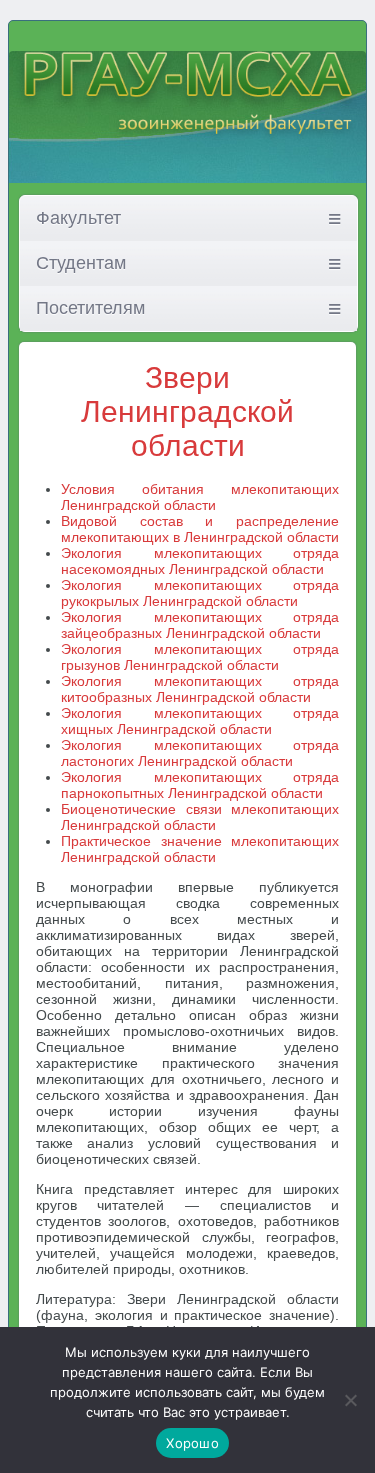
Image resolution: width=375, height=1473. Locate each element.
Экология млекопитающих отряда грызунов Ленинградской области (200, 657)
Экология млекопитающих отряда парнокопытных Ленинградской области (200, 785)
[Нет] (350, 1400)
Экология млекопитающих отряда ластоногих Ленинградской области (200, 753)
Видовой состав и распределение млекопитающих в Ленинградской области (200, 529)
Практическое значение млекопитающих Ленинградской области (200, 849)
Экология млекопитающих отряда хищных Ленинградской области (200, 721)
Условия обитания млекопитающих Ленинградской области (200, 497)
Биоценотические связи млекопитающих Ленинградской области (200, 817)
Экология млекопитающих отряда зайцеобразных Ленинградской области (200, 625)
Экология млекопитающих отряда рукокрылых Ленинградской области (200, 593)
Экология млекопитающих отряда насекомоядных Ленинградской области (200, 561)
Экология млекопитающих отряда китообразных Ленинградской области (200, 689)
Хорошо (192, 1443)
